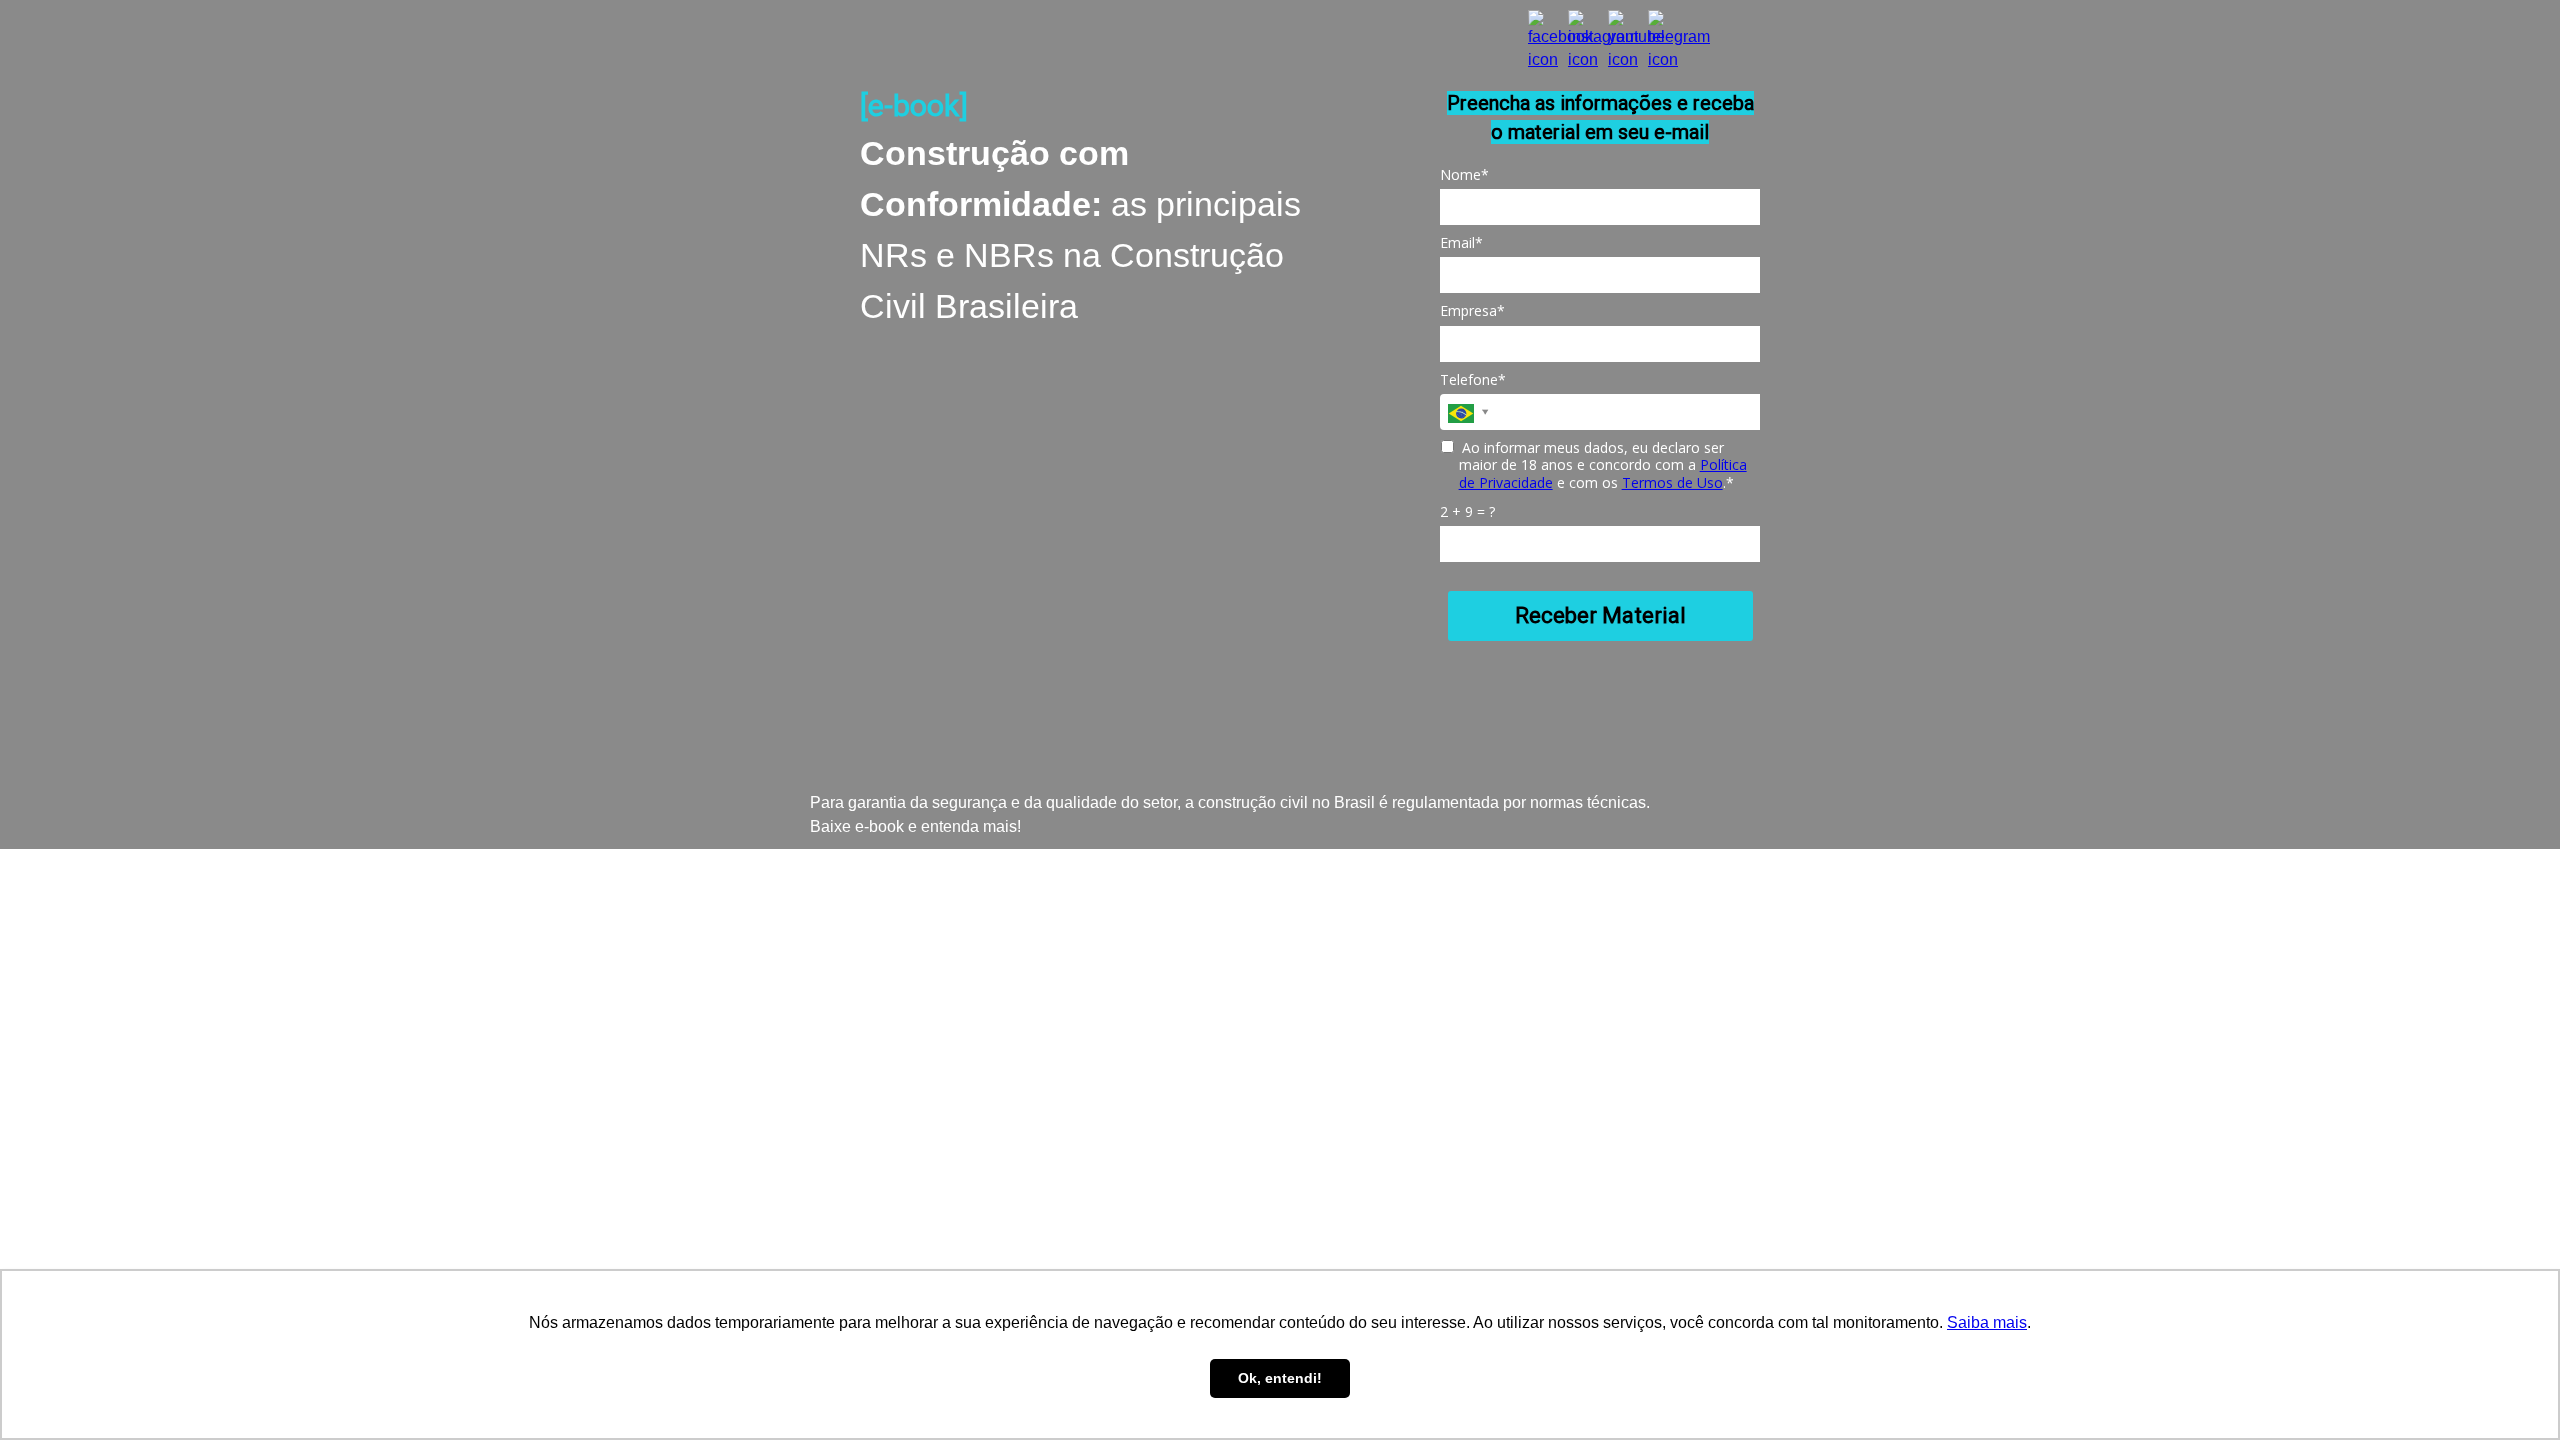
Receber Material (1600, 615)
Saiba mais (1987, 1322)
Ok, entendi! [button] (1280, 1378)
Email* (1461, 243)
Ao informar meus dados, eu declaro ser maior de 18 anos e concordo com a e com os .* (1603, 465)
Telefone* (1473, 380)
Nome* (1464, 175)
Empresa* (1472, 311)
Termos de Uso (1672, 482)
